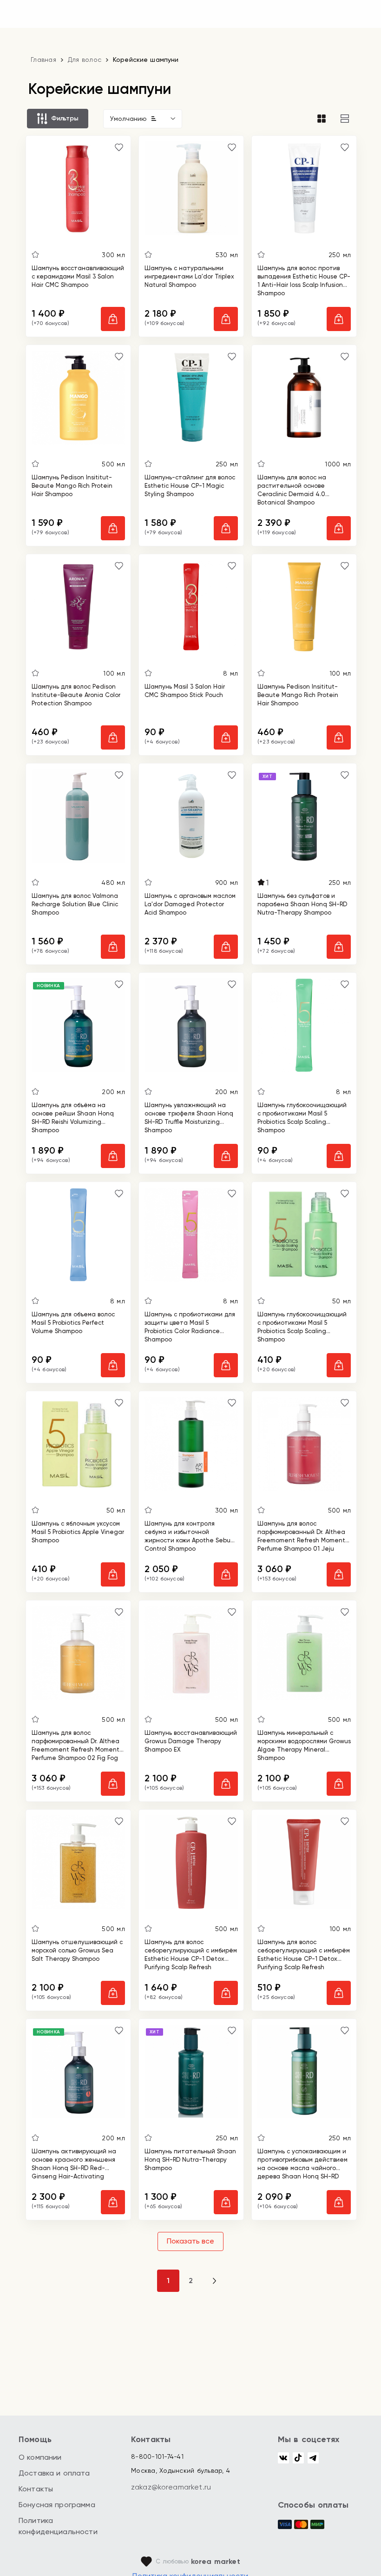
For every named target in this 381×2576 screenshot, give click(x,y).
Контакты (36, 2489)
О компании (40, 2457)
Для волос (85, 60)
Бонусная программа (57, 2505)
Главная (43, 60)
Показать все (190, 2241)
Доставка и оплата (54, 2473)
